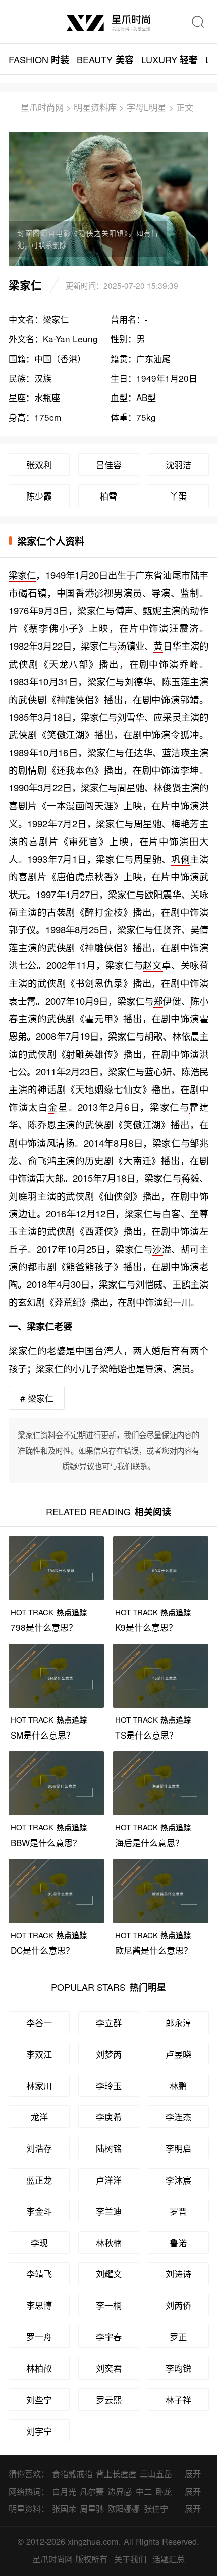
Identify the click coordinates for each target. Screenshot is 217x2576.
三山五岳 (156, 2473)
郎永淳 (178, 2023)
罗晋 (178, 2211)
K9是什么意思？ (146, 1627)
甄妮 (152, 610)
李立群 (109, 2023)
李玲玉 (109, 2085)
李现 (39, 2242)
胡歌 (153, 1036)
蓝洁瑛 (176, 752)
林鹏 (178, 2085)
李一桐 (109, 2305)
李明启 (178, 2148)
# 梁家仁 (37, 1398)
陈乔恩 (42, 1124)
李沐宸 (178, 2180)
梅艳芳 (185, 823)
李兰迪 (109, 2211)
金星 (58, 1107)
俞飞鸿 (42, 1160)
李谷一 (39, 2023)
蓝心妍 (158, 1071)
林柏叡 (39, 2368)
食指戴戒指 (72, 2473)
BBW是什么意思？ (46, 1842)
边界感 (120, 2491)
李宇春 (109, 2336)
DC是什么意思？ (42, 1950)
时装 (39, 59)
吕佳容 (109, 464)
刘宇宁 (39, 2431)
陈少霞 (39, 496)
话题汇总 (169, 2559)
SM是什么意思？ (43, 1735)
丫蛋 (178, 496)
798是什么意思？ (44, 1627)
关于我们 (130, 2559)
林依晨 (186, 1036)
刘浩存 (39, 2148)
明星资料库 (95, 107)
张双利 (39, 464)
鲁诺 (178, 2242)
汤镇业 (131, 646)
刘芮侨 (178, 2305)
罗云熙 (109, 2399)
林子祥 (178, 2399)
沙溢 (162, 1249)
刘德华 (139, 681)
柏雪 (108, 496)
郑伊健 (167, 1001)
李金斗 (39, 2211)
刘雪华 (131, 717)
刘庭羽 (23, 1196)
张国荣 (64, 2508)
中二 (144, 2491)
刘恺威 (149, 1284)
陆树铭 (109, 2148)
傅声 (124, 610)
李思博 (39, 2305)
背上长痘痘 (116, 2473)
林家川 (39, 2085)
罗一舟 (39, 2336)
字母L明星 (146, 107)
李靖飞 (39, 2274)
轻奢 (170, 59)
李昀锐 (178, 2368)
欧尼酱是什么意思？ (154, 1950)
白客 (171, 1213)
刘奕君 (109, 2368)
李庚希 (109, 2117)
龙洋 (39, 2117)
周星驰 (131, 787)
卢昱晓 (178, 2054)
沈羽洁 (178, 464)
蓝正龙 (39, 2180)
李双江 (39, 2054)
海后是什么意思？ (149, 1842)
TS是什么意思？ (146, 1735)
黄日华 (167, 646)
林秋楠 (109, 2242)
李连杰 (178, 2117)
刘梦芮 (109, 2054)
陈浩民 (195, 1071)
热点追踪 (48, 1612)
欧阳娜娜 (124, 2508)
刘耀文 (109, 2274)
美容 (105, 59)
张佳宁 (156, 2508)
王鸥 (181, 1284)
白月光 (64, 2491)
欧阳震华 (162, 894)
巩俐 (180, 859)
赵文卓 (157, 965)
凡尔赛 (92, 2491)
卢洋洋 (109, 2180)
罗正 (178, 2336)
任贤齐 (167, 929)
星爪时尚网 (42, 107)
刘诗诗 (178, 2274)
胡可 (190, 1249)
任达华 (139, 752)
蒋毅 (190, 1178)
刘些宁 (39, 2399)
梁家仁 (22, 575)
